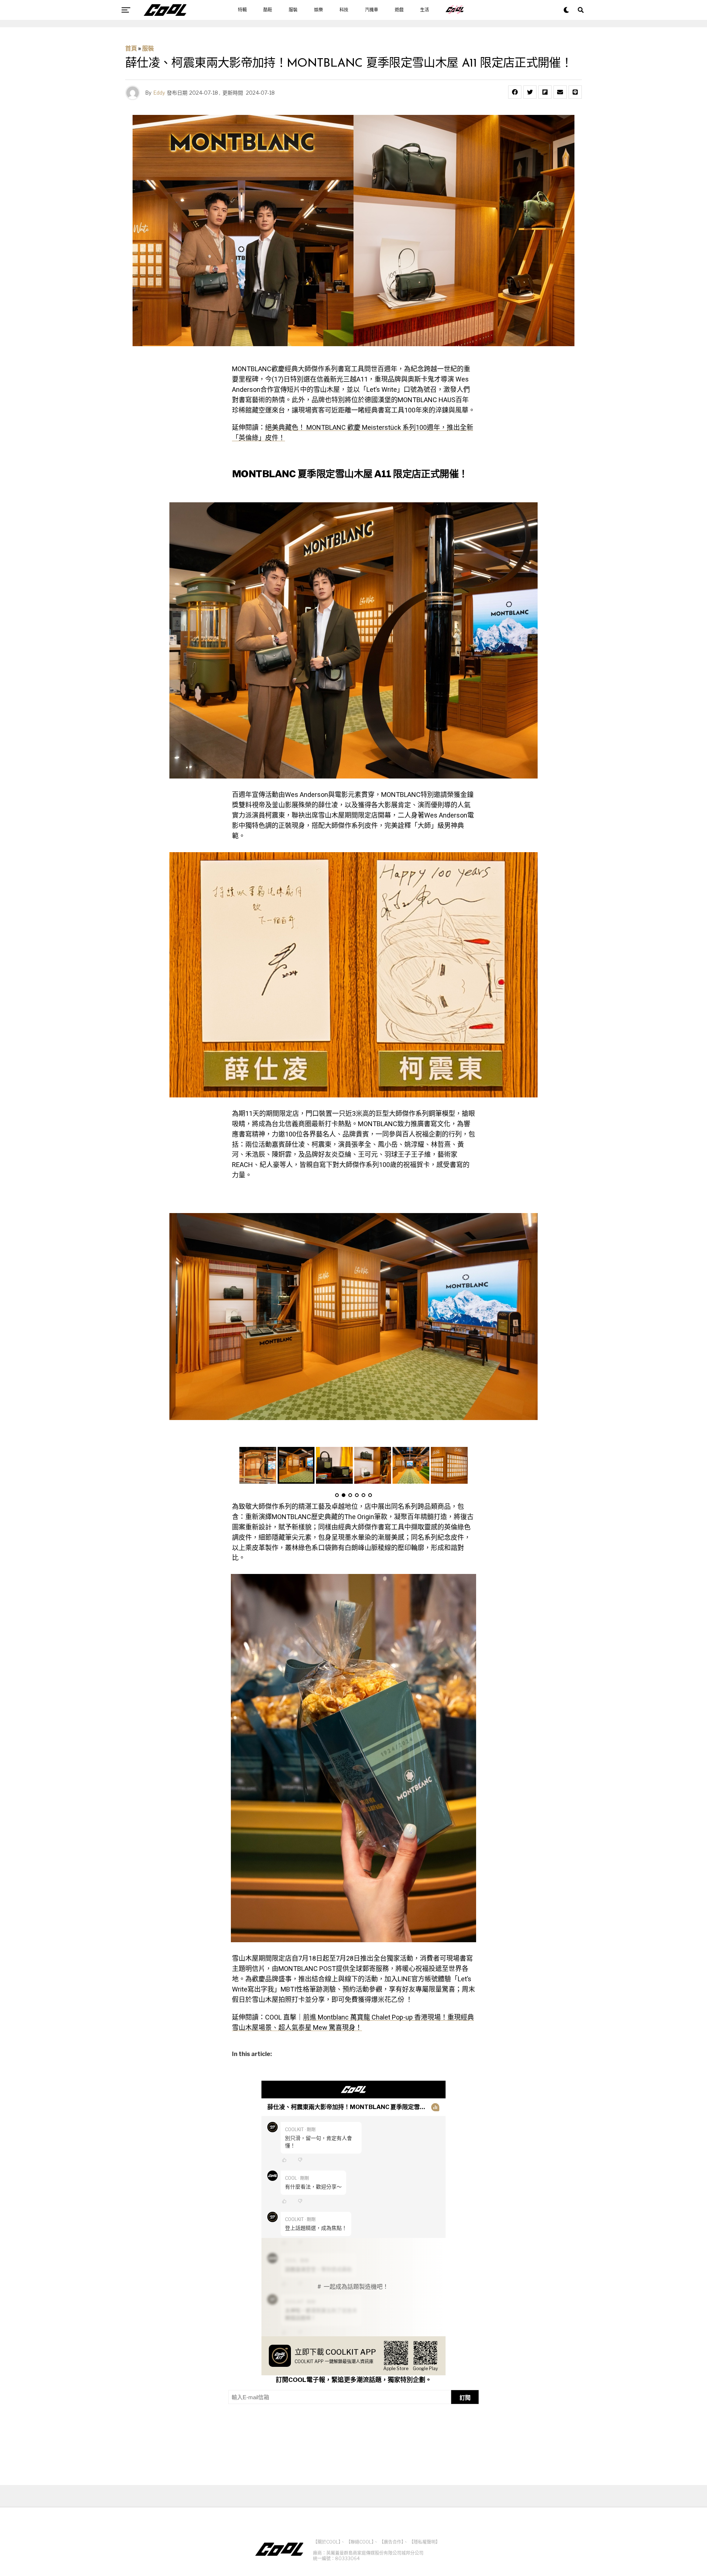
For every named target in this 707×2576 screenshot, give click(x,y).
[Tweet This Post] (530, 92)
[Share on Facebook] (515, 92)
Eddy (159, 93)
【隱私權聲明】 (425, 2542)
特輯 (242, 10)
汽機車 (372, 10)
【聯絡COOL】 (360, 2542)
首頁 (131, 48)
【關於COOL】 (327, 2542)
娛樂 (319, 10)
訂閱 (465, 2398)
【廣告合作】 (391, 2542)
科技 (344, 10)
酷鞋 (268, 10)
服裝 (293, 10)
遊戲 (399, 10)
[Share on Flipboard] (545, 92)
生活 (425, 10)
